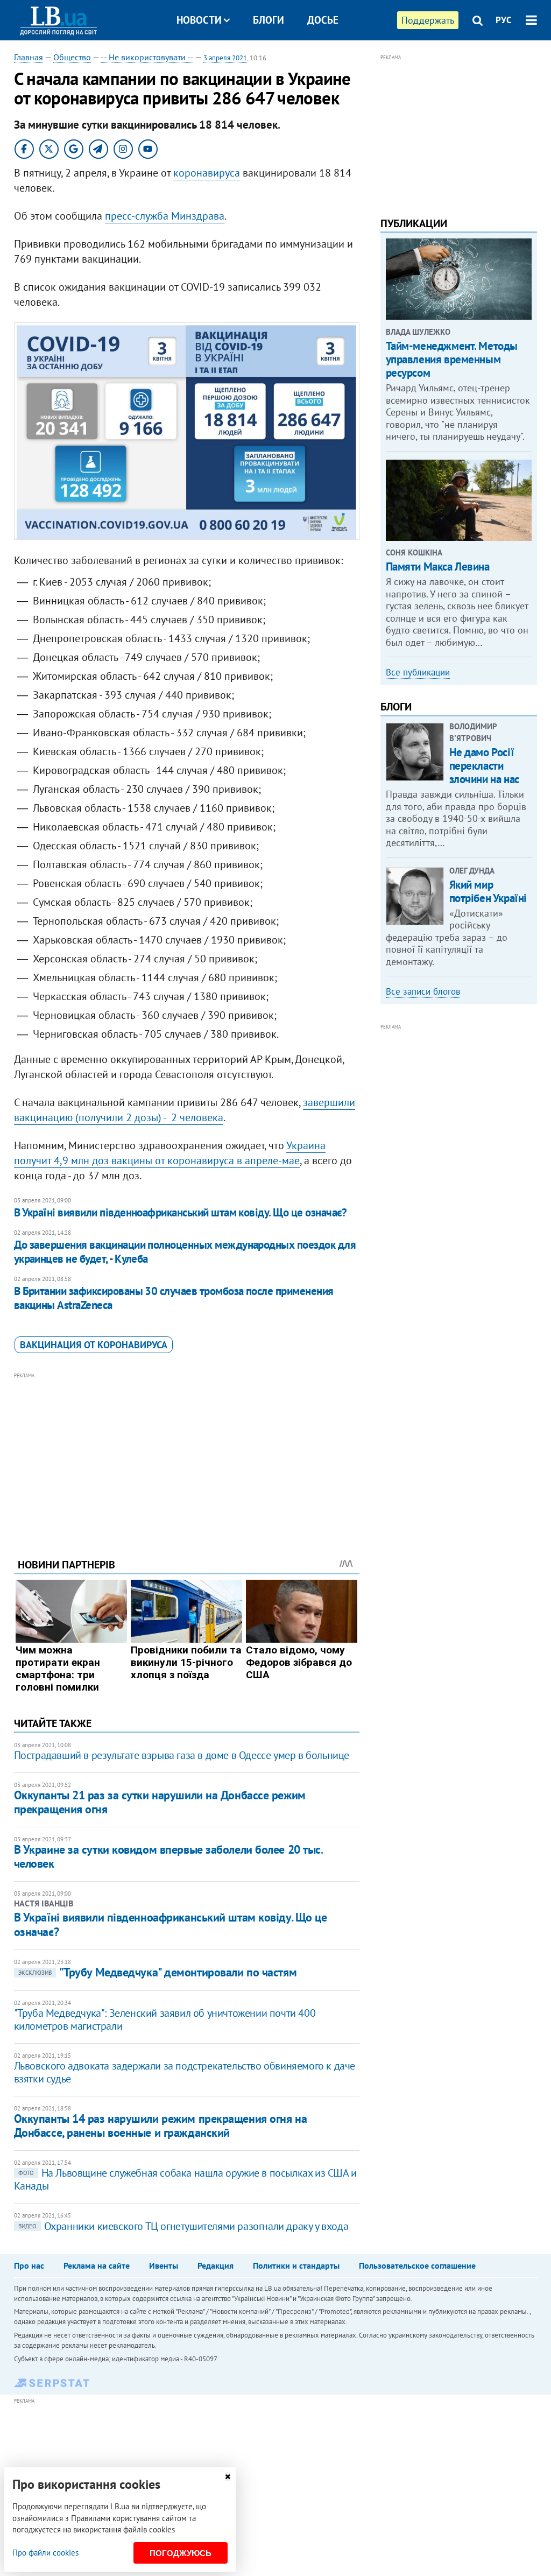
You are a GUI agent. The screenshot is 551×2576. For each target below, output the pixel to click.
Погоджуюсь (181, 2553)
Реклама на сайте (97, 2265)
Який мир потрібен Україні (488, 891)
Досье (323, 20)
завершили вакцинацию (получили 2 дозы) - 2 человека (185, 1110)
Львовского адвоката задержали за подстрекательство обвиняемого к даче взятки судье (185, 2072)
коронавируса (207, 173)
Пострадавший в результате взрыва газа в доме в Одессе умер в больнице (182, 1755)
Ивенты (164, 2265)
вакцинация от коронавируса (94, 1345)
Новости (199, 20)
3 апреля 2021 (225, 58)
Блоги (269, 20)
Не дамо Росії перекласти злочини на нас (484, 766)
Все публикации (418, 672)
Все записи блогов (423, 991)
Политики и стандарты (296, 2265)
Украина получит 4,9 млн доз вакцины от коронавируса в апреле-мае (170, 1153)
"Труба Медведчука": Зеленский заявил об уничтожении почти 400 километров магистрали (165, 2019)
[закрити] (228, 2477)
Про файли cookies (45, 2553)
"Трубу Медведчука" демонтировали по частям (158, 1972)
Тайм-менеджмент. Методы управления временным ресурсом (452, 359)
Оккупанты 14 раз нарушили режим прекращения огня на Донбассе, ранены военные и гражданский (161, 2125)
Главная (29, 57)
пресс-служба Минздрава (165, 216)
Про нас (29, 2265)
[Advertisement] (187, 1457)
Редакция (216, 2265)
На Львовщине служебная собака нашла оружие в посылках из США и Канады (185, 2179)
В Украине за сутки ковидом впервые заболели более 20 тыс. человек (168, 1856)
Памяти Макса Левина (438, 566)
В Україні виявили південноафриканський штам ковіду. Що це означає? (181, 1212)
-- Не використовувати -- (147, 57)
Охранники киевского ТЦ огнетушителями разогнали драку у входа (183, 2226)
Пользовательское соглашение (417, 2265)
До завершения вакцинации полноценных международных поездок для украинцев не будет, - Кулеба (185, 1252)
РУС (504, 20)
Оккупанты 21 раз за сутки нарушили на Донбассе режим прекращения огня (160, 1802)
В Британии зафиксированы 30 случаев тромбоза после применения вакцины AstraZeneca (174, 1298)
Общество (72, 57)
